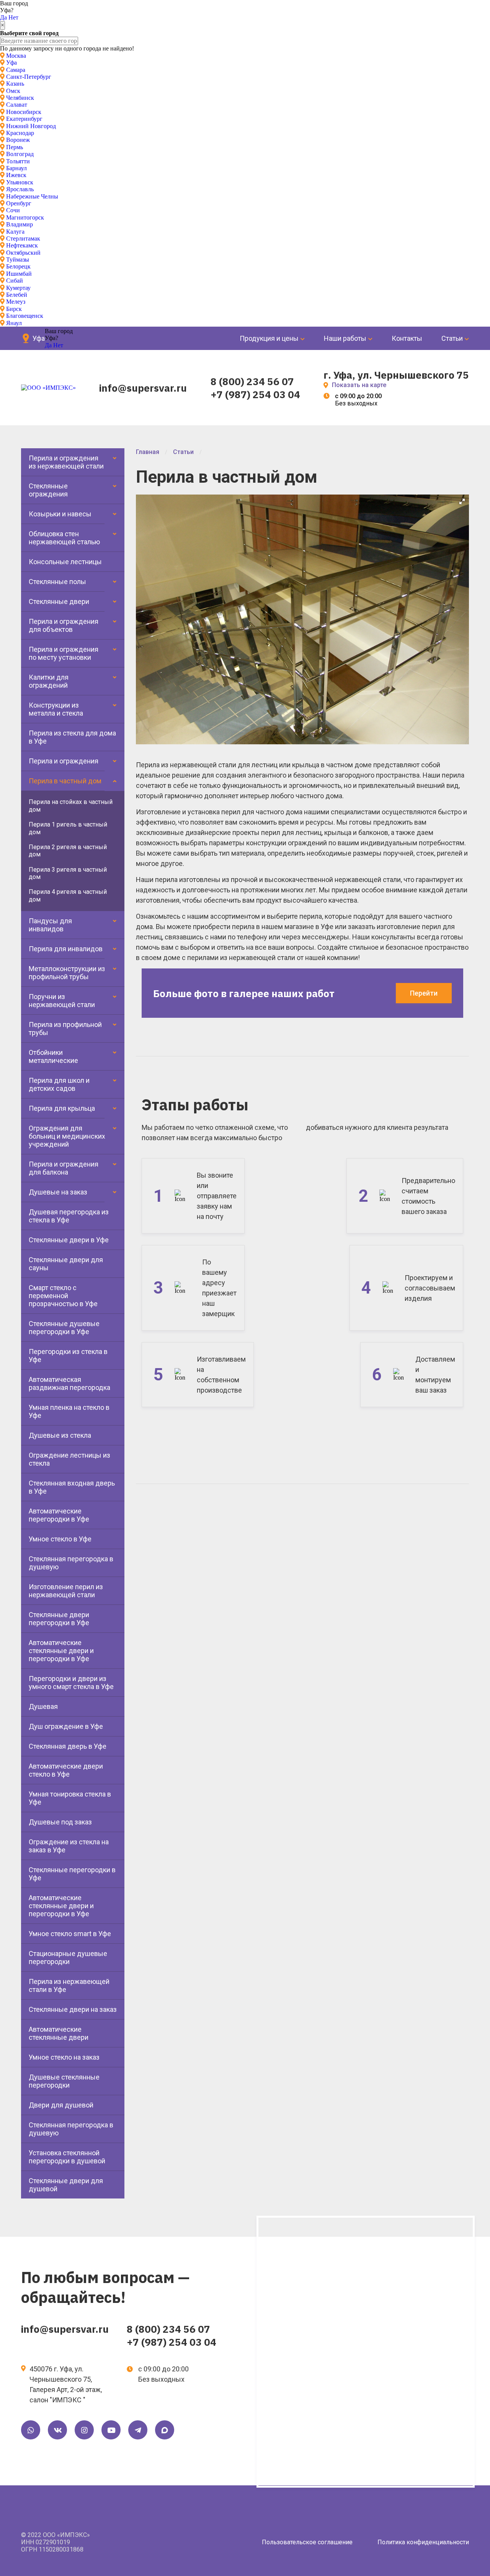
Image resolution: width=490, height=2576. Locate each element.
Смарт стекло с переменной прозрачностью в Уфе (63, 1296)
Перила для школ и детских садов (59, 1084)
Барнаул (16, 168)
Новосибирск (24, 112)
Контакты (407, 338)
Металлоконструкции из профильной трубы (67, 973)
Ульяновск (20, 182)
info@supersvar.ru (143, 388)
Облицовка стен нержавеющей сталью (64, 538)
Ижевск (16, 175)
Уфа (11, 63)
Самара (16, 70)
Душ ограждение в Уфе (66, 1726)
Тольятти (18, 161)
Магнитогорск (25, 217)
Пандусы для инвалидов (50, 925)
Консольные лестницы (65, 562)
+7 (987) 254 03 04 (255, 394)
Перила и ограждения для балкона (64, 1168)
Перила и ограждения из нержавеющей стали (66, 462)
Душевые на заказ (58, 1192)
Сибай (15, 281)
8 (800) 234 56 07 (252, 381)
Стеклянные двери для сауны (66, 1264)
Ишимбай (19, 274)
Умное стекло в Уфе (60, 1539)
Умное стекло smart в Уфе (70, 1934)
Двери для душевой (61, 2105)
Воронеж (18, 140)
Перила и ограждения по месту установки (64, 653)
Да (3, 17)
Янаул (14, 323)
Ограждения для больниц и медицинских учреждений (67, 1136)
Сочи (13, 210)
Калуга (15, 232)
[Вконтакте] (57, 2430)
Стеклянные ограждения (48, 490)
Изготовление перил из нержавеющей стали (66, 1591)
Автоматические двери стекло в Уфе (66, 1770)
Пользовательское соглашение (307, 2542)
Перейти (424, 993)
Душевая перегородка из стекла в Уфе (69, 1216)
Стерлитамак (23, 238)
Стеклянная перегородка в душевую (71, 1563)
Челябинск (20, 98)
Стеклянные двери (59, 601)
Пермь (15, 147)
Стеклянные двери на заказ (73, 2009)
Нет (13, 17)
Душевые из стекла (60, 1435)
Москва (16, 56)
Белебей (17, 295)
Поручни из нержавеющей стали (62, 1001)
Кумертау (18, 288)
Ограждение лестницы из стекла (69, 1459)
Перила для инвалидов (66, 949)
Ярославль (20, 189)
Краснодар (20, 133)
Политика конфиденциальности (423, 2542)
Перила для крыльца (62, 1108)
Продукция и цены (269, 338)
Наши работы (345, 338)
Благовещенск (25, 316)
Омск (13, 91)
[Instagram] (84, 2430)
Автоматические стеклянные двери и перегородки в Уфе (61, 1651)
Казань (15, 84)
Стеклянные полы (57, 582)
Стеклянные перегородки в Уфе (72, 1874)
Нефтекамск (22, 245)
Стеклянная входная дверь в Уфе (72, 1487)
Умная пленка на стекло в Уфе (69, 1411)
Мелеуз (16, 302)
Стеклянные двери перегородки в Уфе (59, 1619)
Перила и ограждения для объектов (64, 625)
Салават (17, 105)
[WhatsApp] (31, 2430)
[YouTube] (111, 2430)
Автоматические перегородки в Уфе (59, 1515)
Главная (148, 452)
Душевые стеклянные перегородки (64, 2081)
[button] (462, 501)
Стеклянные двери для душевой (66, 2185)
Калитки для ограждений (49, 681)
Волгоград (20, 154)
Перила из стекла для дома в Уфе (72, 737)
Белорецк (18, 266)
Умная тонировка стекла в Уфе (70, 1798)
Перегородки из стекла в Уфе (68, 1356)
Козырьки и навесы (60, 514)
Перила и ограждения (64, 761)
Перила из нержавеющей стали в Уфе (69, 1985)
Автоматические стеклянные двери (59, 2033)
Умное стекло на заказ (64, 2057)
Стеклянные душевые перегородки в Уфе (64, 1328)
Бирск (14, 309)
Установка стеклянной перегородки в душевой (67, 2157)
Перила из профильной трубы (65, 1028)
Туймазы (18, 260)
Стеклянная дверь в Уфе (68, 1746)
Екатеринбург (24, 119)
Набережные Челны (32, 196)
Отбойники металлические (53, 1056)
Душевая (43, 1706)
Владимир (20, 224)
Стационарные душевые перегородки (68, 1958)
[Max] (165, 2430)
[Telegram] (138, 2430)
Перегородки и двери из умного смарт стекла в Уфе (71, 1683)
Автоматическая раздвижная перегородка (69, 1383)
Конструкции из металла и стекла (56, 709)
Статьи (452, 338)
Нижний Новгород (31, 126)
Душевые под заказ (60, 1822)
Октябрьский (23, 253)
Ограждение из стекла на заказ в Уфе (69, 1846)
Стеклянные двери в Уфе (69, 1240)
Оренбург (19, 203)
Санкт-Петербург (29, 77)
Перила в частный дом (65, 781)
